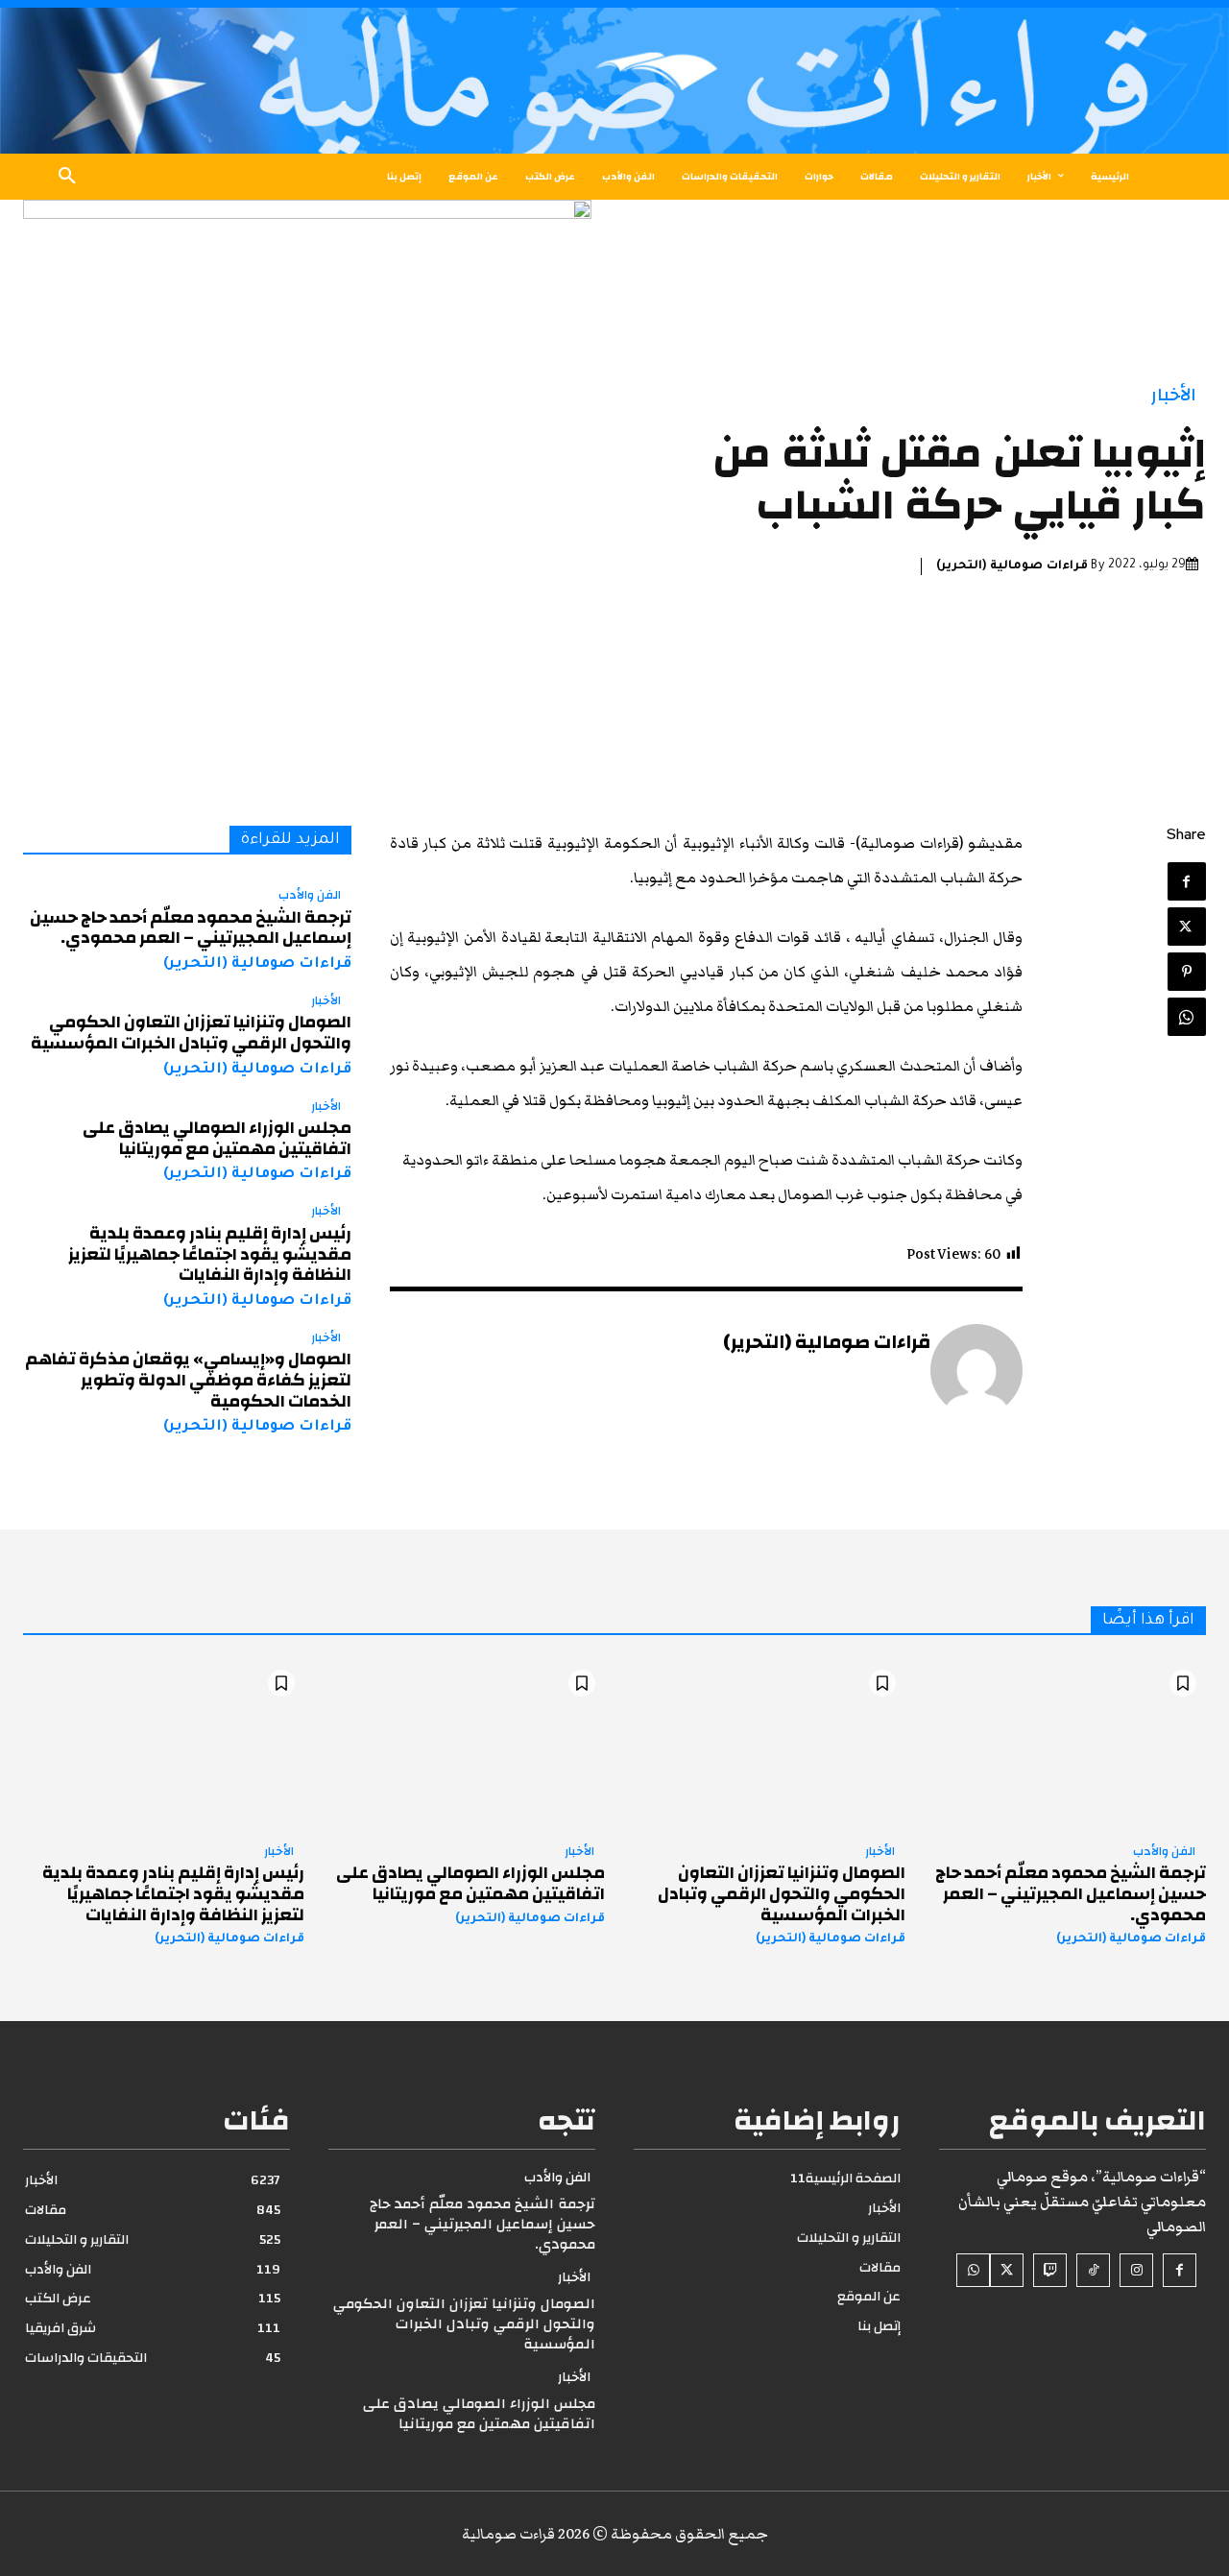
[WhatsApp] (1187, 1017)
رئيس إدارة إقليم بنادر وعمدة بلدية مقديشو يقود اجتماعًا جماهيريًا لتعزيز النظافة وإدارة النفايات (210, 1254)
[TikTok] (1093, 2270)
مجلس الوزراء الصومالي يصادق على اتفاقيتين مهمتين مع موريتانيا (217, 1138)
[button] (67, 177)
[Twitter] (1187, 927)
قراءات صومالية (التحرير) (1012, 566)
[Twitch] (1050, 2270)
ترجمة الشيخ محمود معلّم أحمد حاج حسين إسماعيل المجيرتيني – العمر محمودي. (191, 928)
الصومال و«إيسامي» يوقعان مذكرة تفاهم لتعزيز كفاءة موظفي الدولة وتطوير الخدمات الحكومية (188, 1380)
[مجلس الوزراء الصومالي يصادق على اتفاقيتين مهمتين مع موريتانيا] (464, 1745)
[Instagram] (1136, 2270)
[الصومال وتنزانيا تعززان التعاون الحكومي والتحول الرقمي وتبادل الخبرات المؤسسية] (765, 1745)
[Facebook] (1187, 881)
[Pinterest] (1187, 972)
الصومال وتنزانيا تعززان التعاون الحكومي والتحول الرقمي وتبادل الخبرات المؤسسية (191, 1033)
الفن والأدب (310, 896)
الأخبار (1174, 395)
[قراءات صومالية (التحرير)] (976, 1370)
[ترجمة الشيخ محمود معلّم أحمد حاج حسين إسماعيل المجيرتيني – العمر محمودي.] (1065, 1745)
